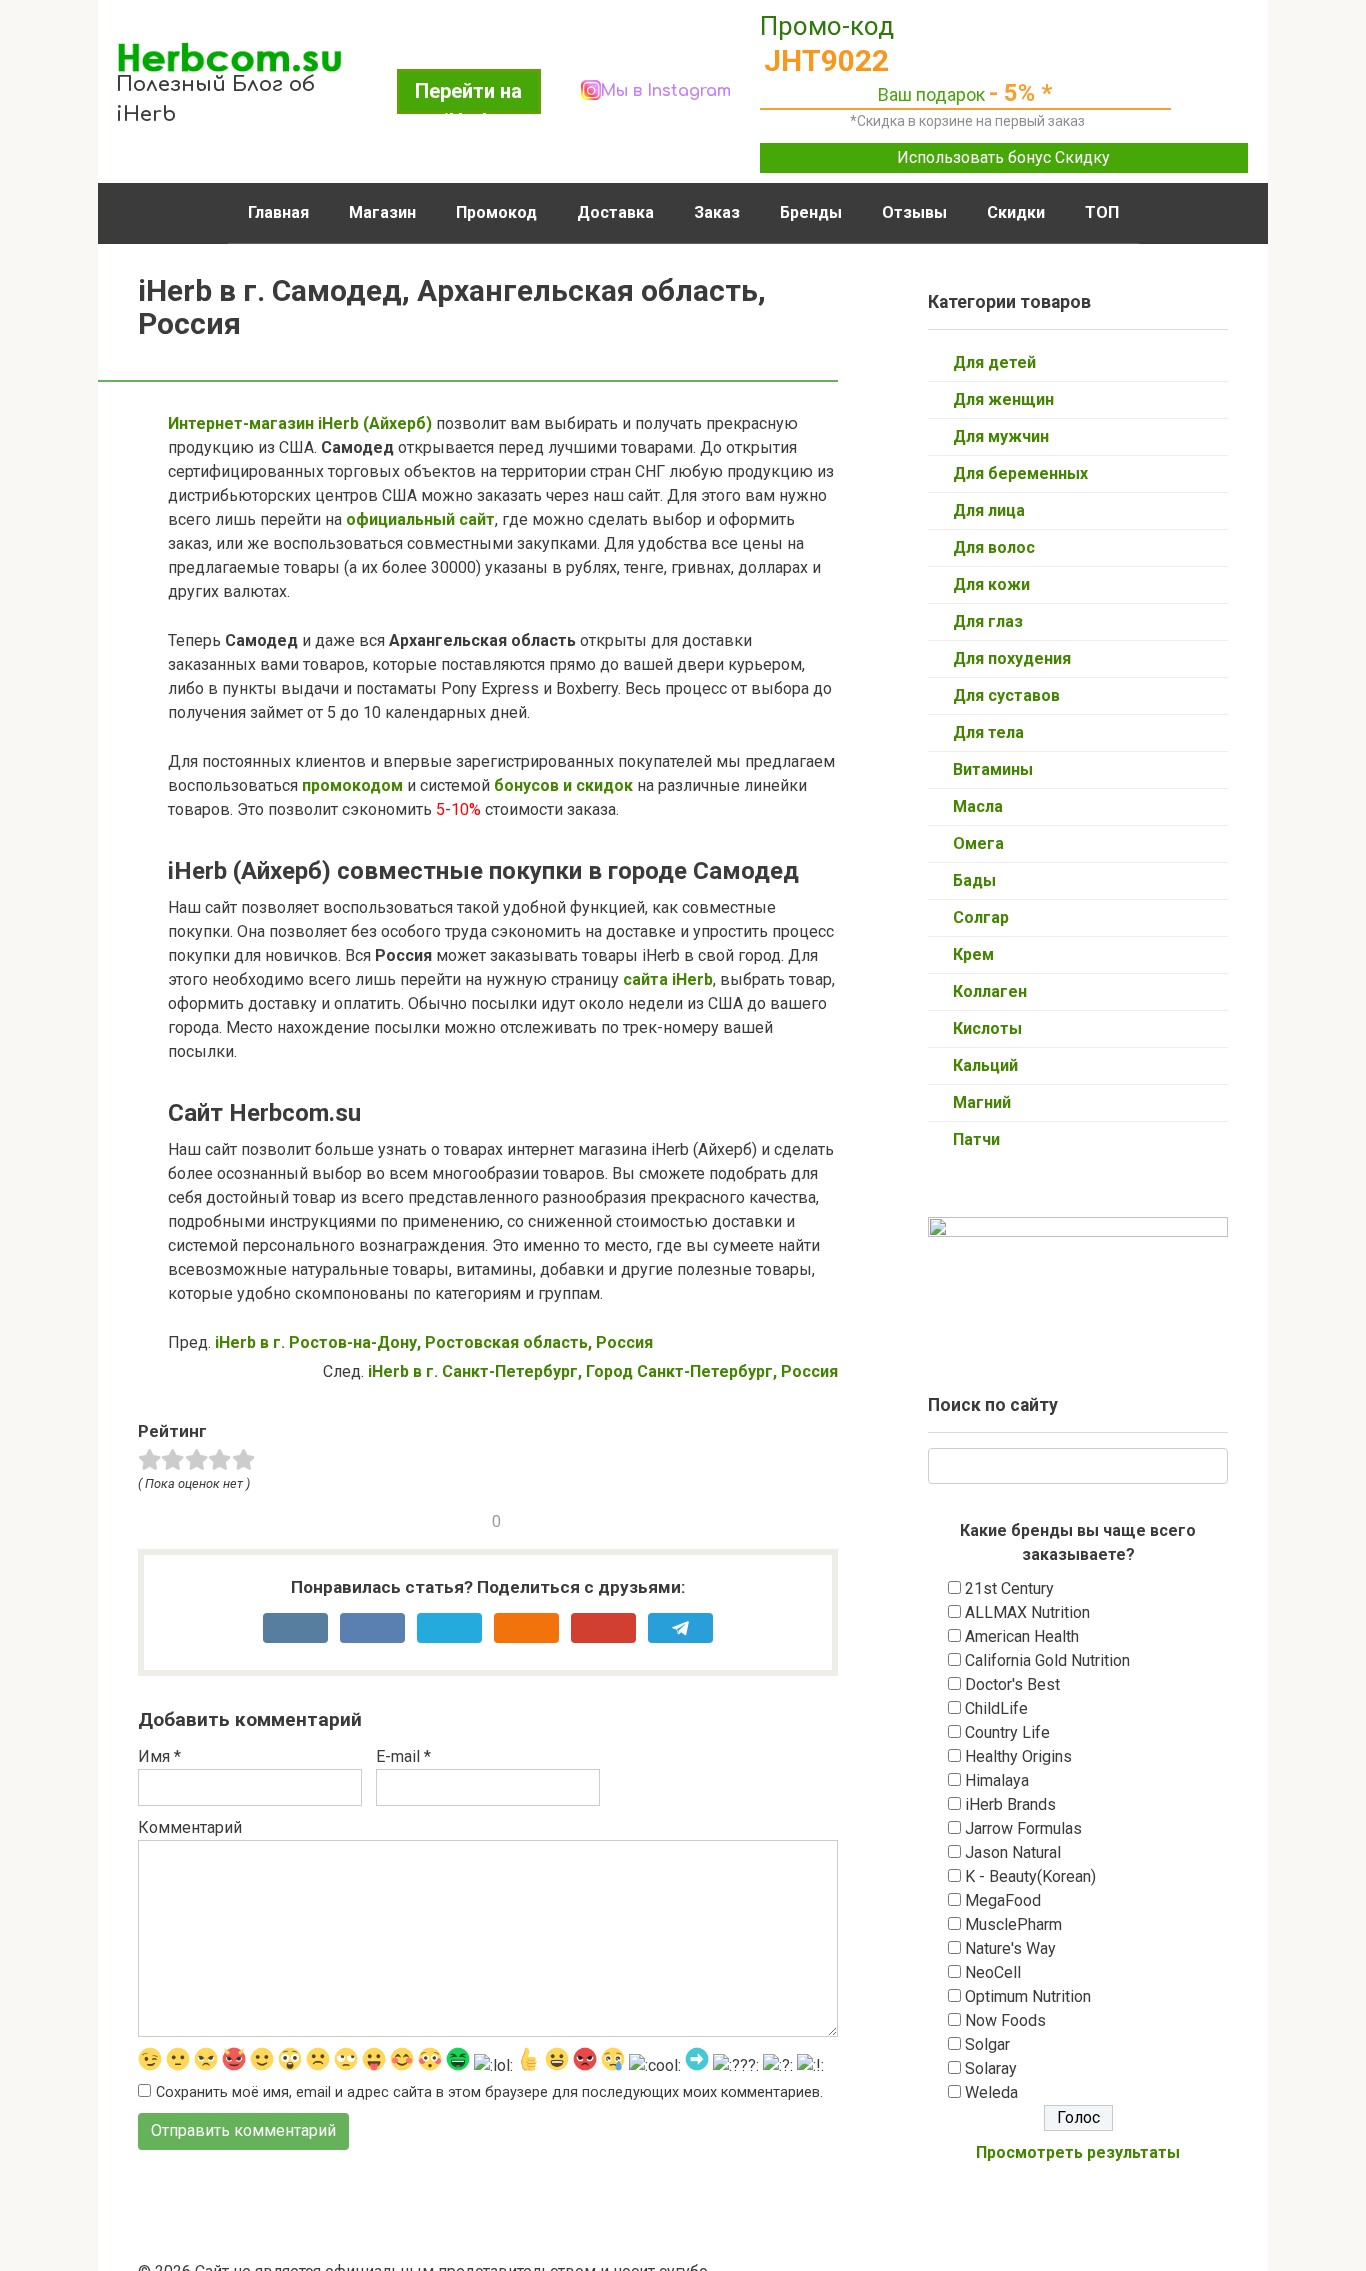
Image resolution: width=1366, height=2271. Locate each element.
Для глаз (988, 621)
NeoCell (993, 1972)
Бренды (811, 212)
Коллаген (990, 991)
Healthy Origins (1018, 1756)
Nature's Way (1010, 1948)
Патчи (976, 1139)
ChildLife (996, 1708)
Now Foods (1005, 2020)
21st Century (1009, 1588)
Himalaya (997, 1780)
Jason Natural (1013, 1852)
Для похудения (1012, 658)
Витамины (993, 769)
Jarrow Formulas (1023, 1828)
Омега (978, 843)
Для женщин (1003, 399)
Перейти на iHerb (468, 96)
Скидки (1016, 212)
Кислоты (987, 1028)
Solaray (991, 2068)
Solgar (987, 2044)
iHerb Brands (1010, 1804)
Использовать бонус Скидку (1003, 157)
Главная (278, 212)
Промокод (496, 212)
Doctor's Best (1012, 1684)
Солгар (981, 917)
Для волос (994, 547)
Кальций (985, 1065)
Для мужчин (1001, 436)
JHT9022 (826, 60)
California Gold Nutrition (1047, 1660)
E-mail (403, 1756)
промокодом (352, 785)
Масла (978, 806)
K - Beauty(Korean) (1030, 1876)
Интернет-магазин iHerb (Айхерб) (300, 423)
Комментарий (190, 1827)
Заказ (717, 212)
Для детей (994, 362)
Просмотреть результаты (1078, 2152)
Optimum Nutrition (1028, 1996)
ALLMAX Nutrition (1027, 1612)
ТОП (1102, 212)
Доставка (615, 212)
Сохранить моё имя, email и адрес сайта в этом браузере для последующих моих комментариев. (489, 2092)
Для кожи (991, 584)
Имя (159, 1756)
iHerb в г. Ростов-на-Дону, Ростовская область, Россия (434, 1342)
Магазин (382, 212)
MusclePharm (1013, 1924)
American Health (1022, 1636)
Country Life (1007, 1732)
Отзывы (914, 212)
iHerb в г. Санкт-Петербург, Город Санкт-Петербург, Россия (603, 1371)
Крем (973, 954)
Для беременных (1020, 473)
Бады (974, 880)
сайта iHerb (668, 979)
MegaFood (1003, 1900)
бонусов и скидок (561, 785)
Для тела (988, 732)
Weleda (991, 2092)
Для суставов (1006, 695)
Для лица (989, 510)
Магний (982, 1102)
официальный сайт (420, 519)
